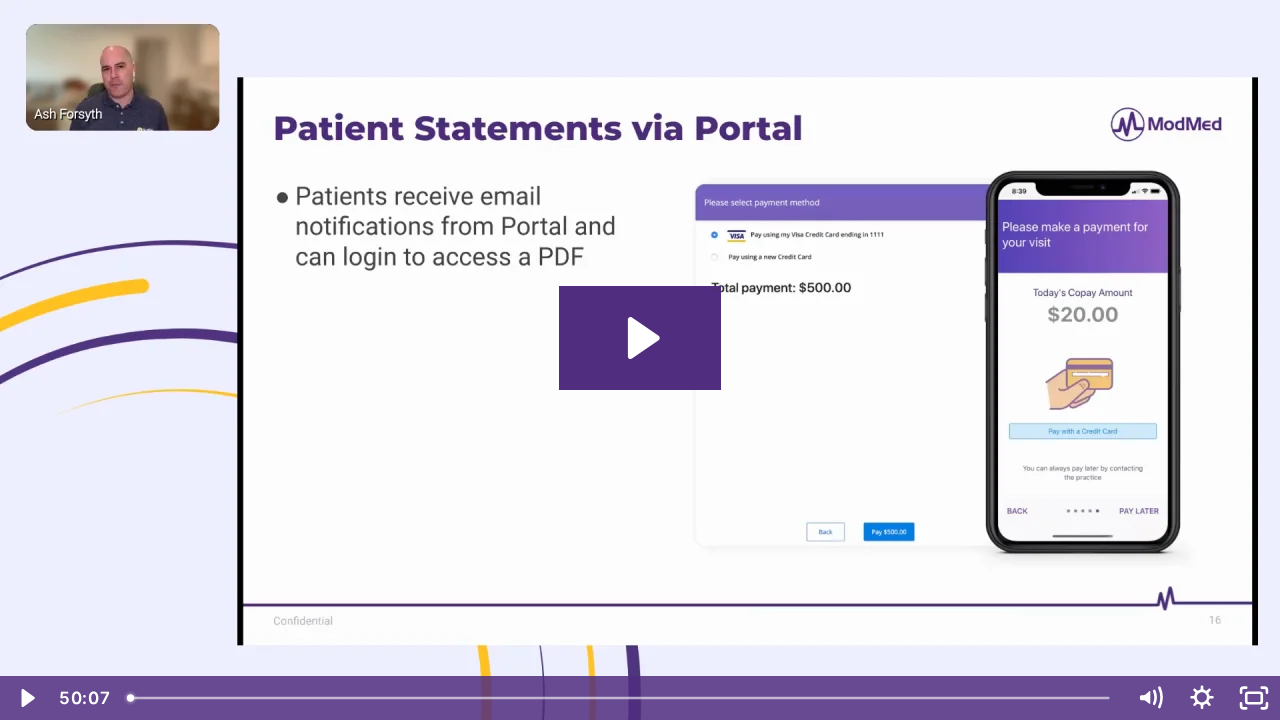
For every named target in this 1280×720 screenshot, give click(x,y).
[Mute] (1150, 698)
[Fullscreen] (1254, 698)
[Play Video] (26, 698)
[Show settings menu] (1202, 698)
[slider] (620, 698)
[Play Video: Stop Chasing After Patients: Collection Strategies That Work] (640, 338)
